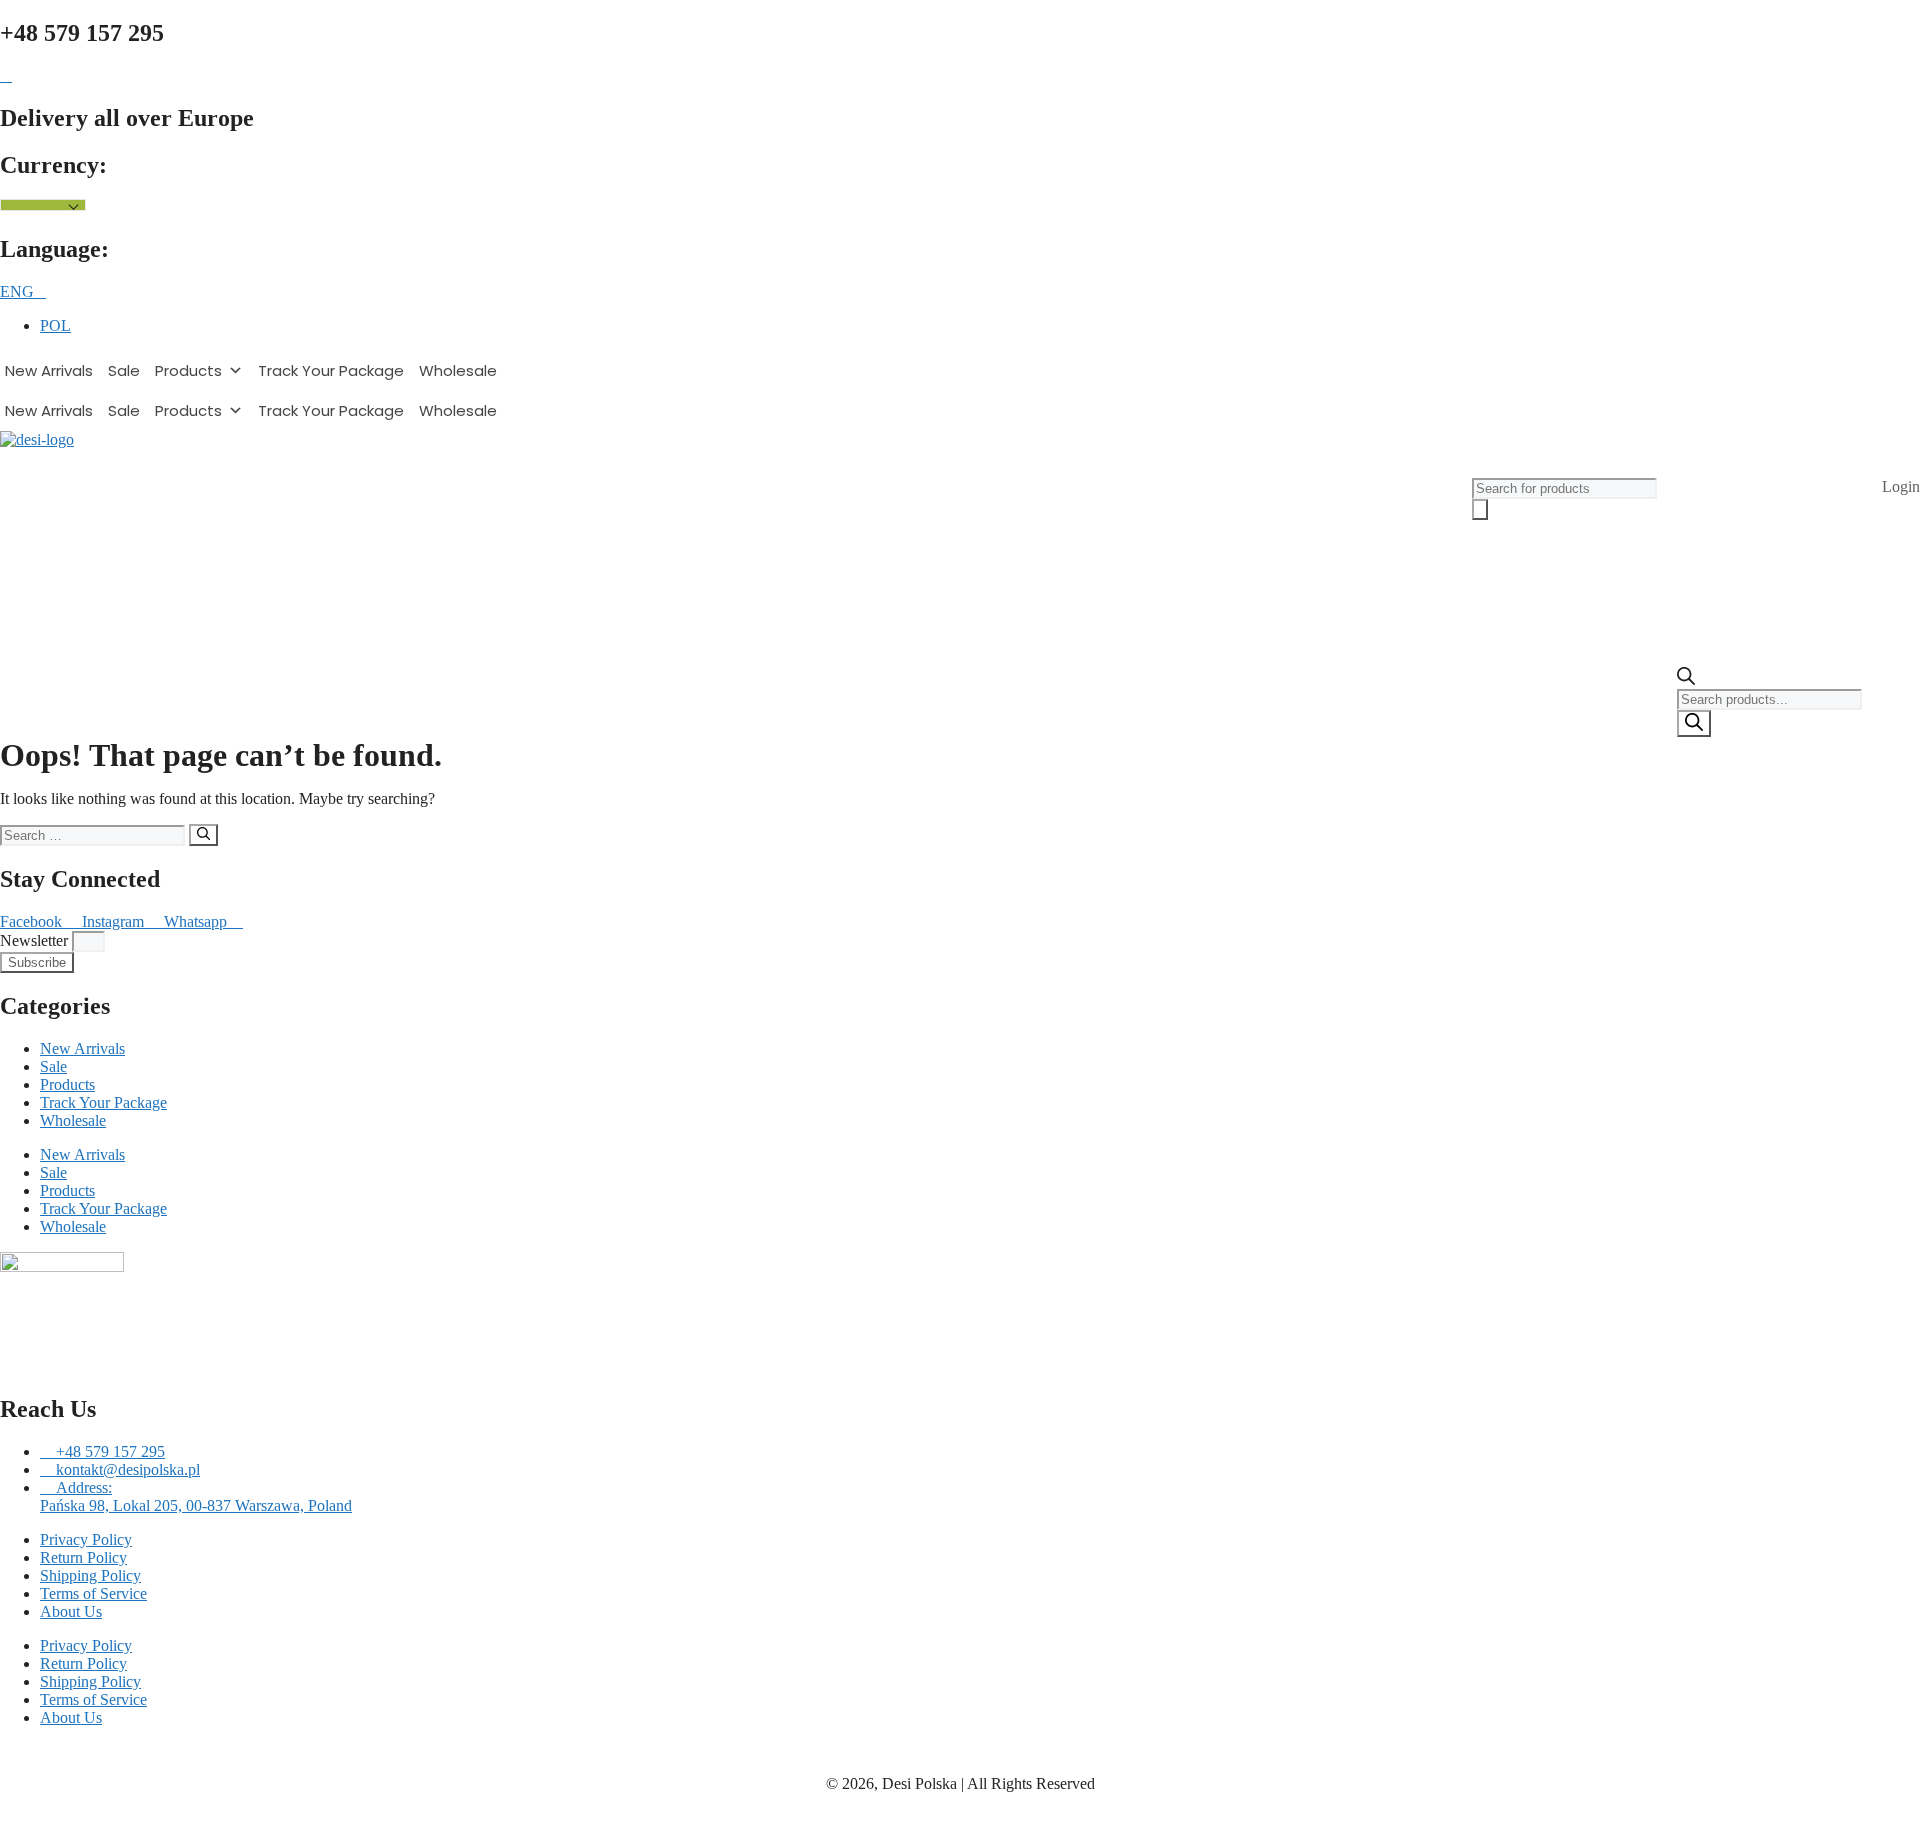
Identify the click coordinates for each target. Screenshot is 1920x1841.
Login (1901, 486)
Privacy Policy (86, 1539)
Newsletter (36, 940)
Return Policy (83, 1557)
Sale (124, 370)
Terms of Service (93, 1593)
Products (188, 370)
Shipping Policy (90, 1575)
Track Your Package (331, 370)
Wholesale (458, 370)
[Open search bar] (1686, 679)
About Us (71, 1611)
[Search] (1694, 723)
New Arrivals (49, 370)
